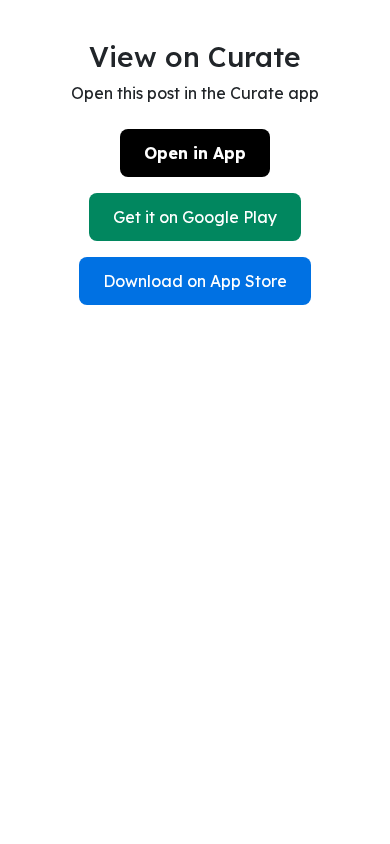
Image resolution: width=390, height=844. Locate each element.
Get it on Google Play (195, 217)
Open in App (195, 153)
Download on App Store (195, 281)
